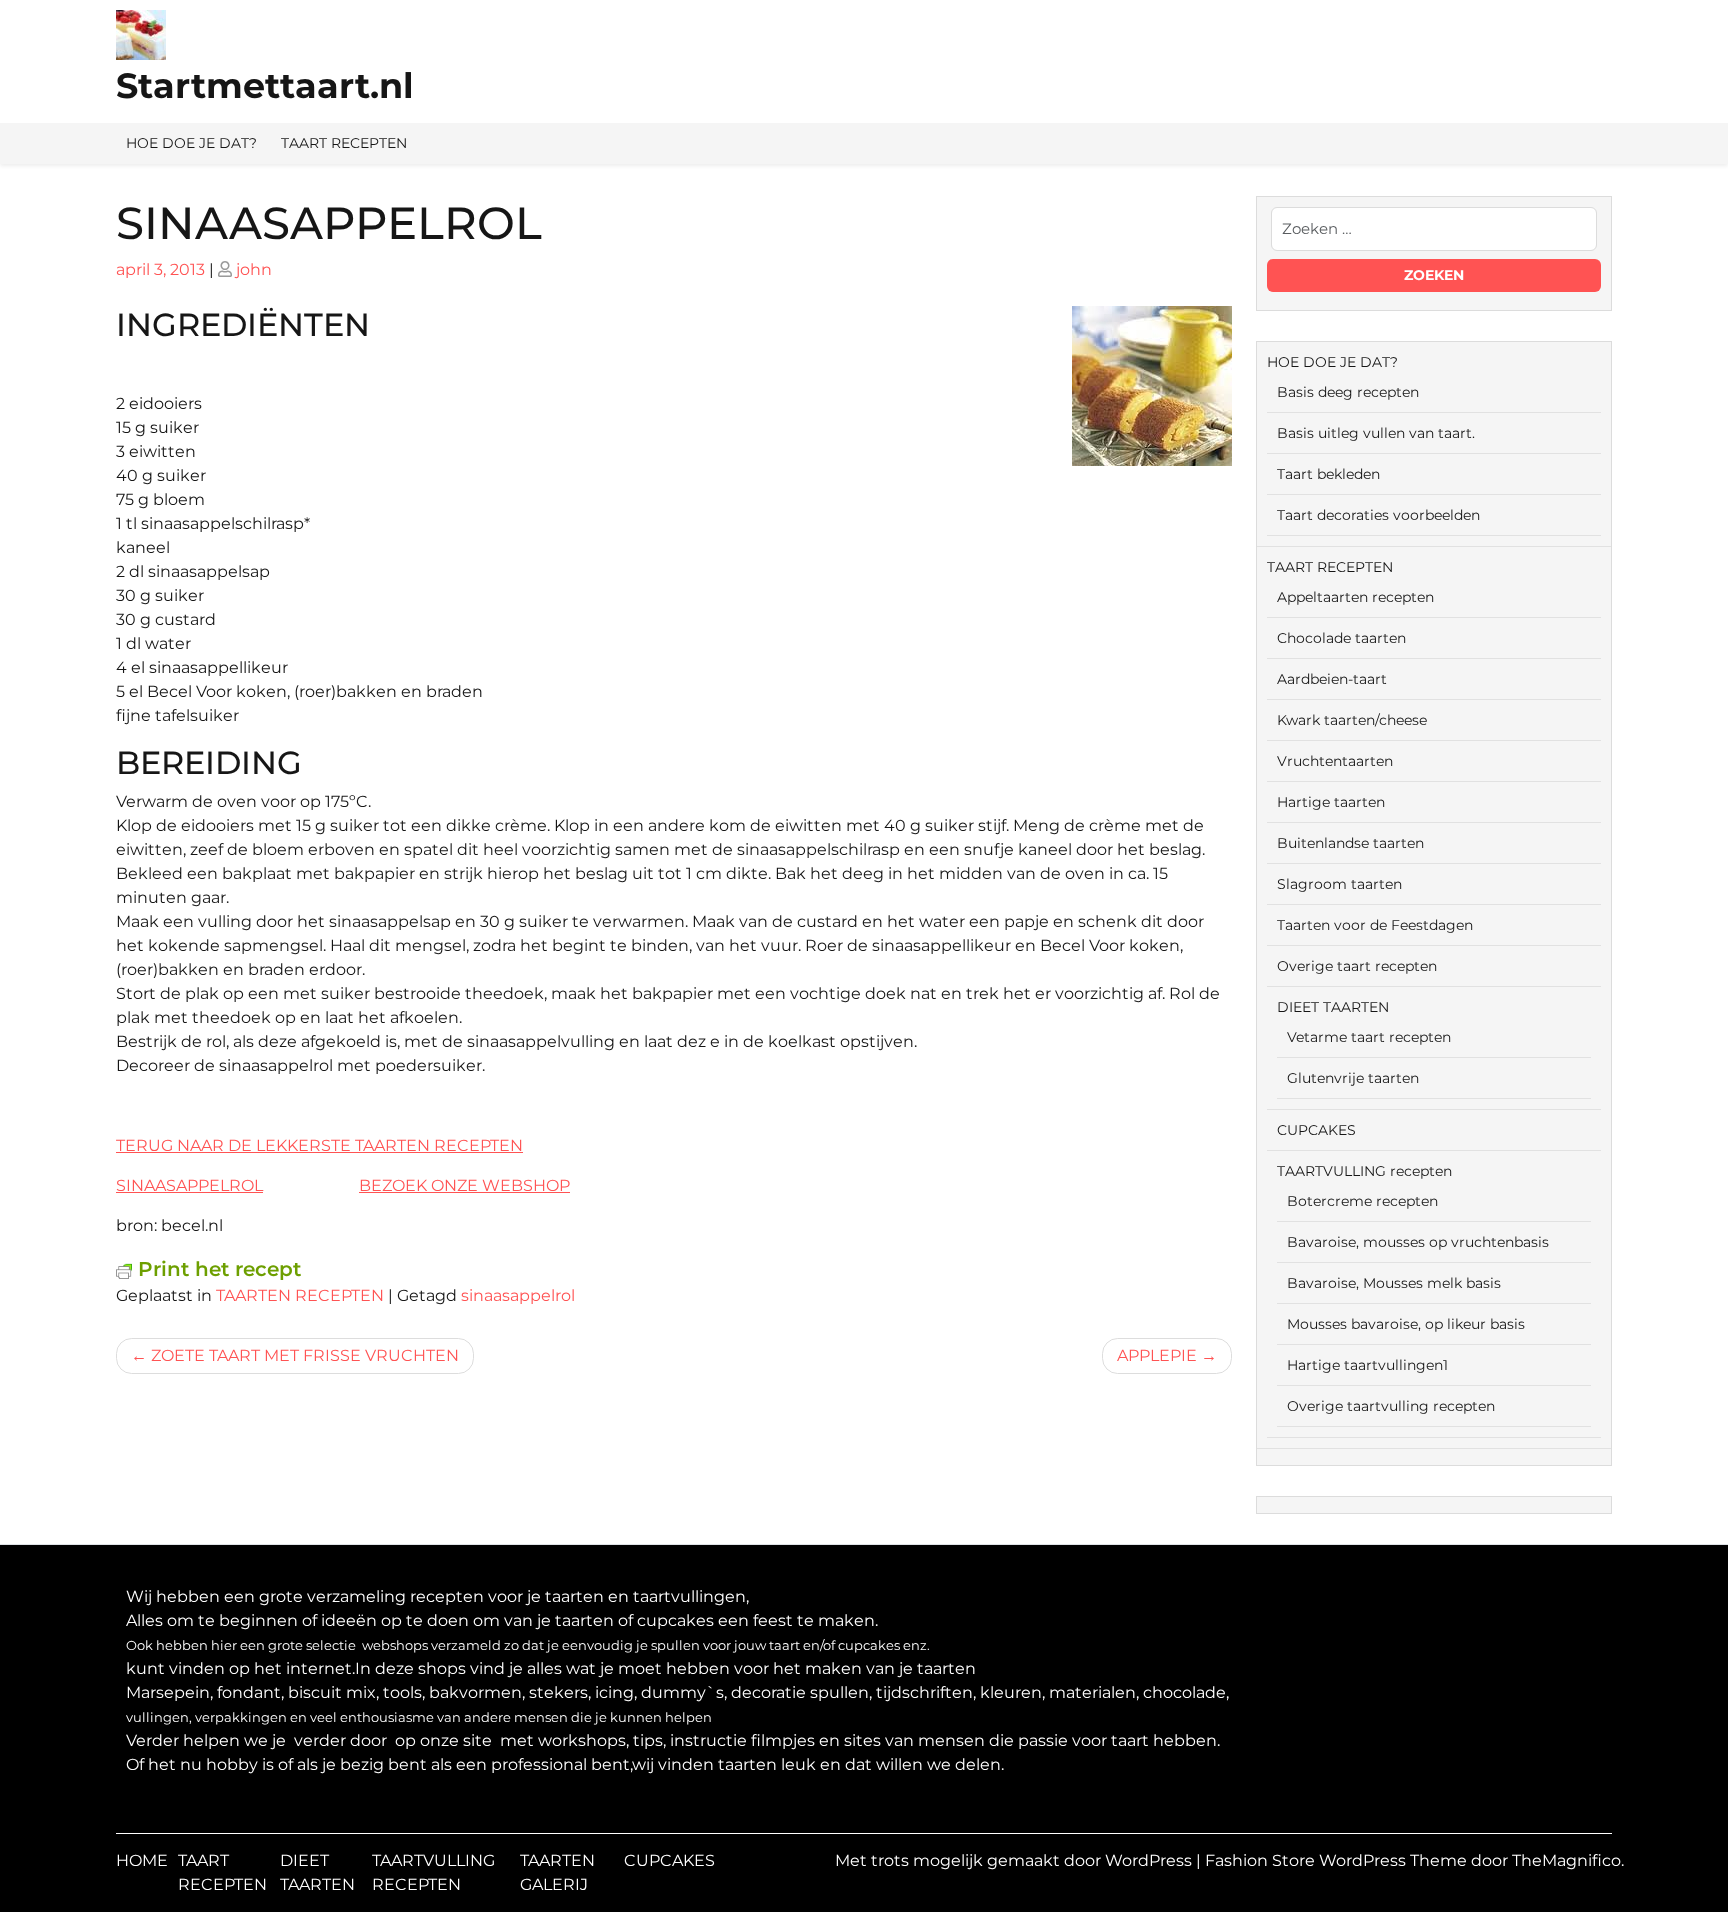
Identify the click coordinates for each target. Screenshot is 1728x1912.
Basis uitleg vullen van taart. (1376, 433)
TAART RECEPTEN (344, 143)
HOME (142, 1860)
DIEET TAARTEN (1333, 1007)
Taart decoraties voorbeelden (1378, 515)
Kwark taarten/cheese (1352, 720)
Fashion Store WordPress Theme (1338, 1860)
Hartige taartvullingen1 (1367, 1365)
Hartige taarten (1331, 802)
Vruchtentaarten (1335, 761)
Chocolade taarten (1341, 638)
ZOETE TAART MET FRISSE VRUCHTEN (305, 1355)
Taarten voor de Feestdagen (1375, 925)
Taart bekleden (1328, 474)
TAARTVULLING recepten (1364, 1171)
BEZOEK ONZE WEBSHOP (464, 1185)
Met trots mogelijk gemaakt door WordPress (1015, 1860)
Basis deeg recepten (1348, 392)
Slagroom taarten (1339, 884)
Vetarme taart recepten (1369, 1037)
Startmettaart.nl (265, 85)
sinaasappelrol (518, 1295)
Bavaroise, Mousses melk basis (1394, 1283)
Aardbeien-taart (1332, 679)
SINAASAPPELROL (189, 1185)
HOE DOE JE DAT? (191, 143)
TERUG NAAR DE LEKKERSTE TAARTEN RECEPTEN (319, 1145)
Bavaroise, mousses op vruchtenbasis (1418, 1242)
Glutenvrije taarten (1353, 1078)
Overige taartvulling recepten (1391, 1406)
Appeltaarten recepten (1355, 597)
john (254, 269)
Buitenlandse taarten (1350, 843)
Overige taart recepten (1357, 966)
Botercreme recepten (1362, 1201)
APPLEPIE (1157, 1355)
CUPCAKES (1316, 1130)
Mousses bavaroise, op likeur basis (1406, 1324)
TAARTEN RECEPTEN (300, 1295)
